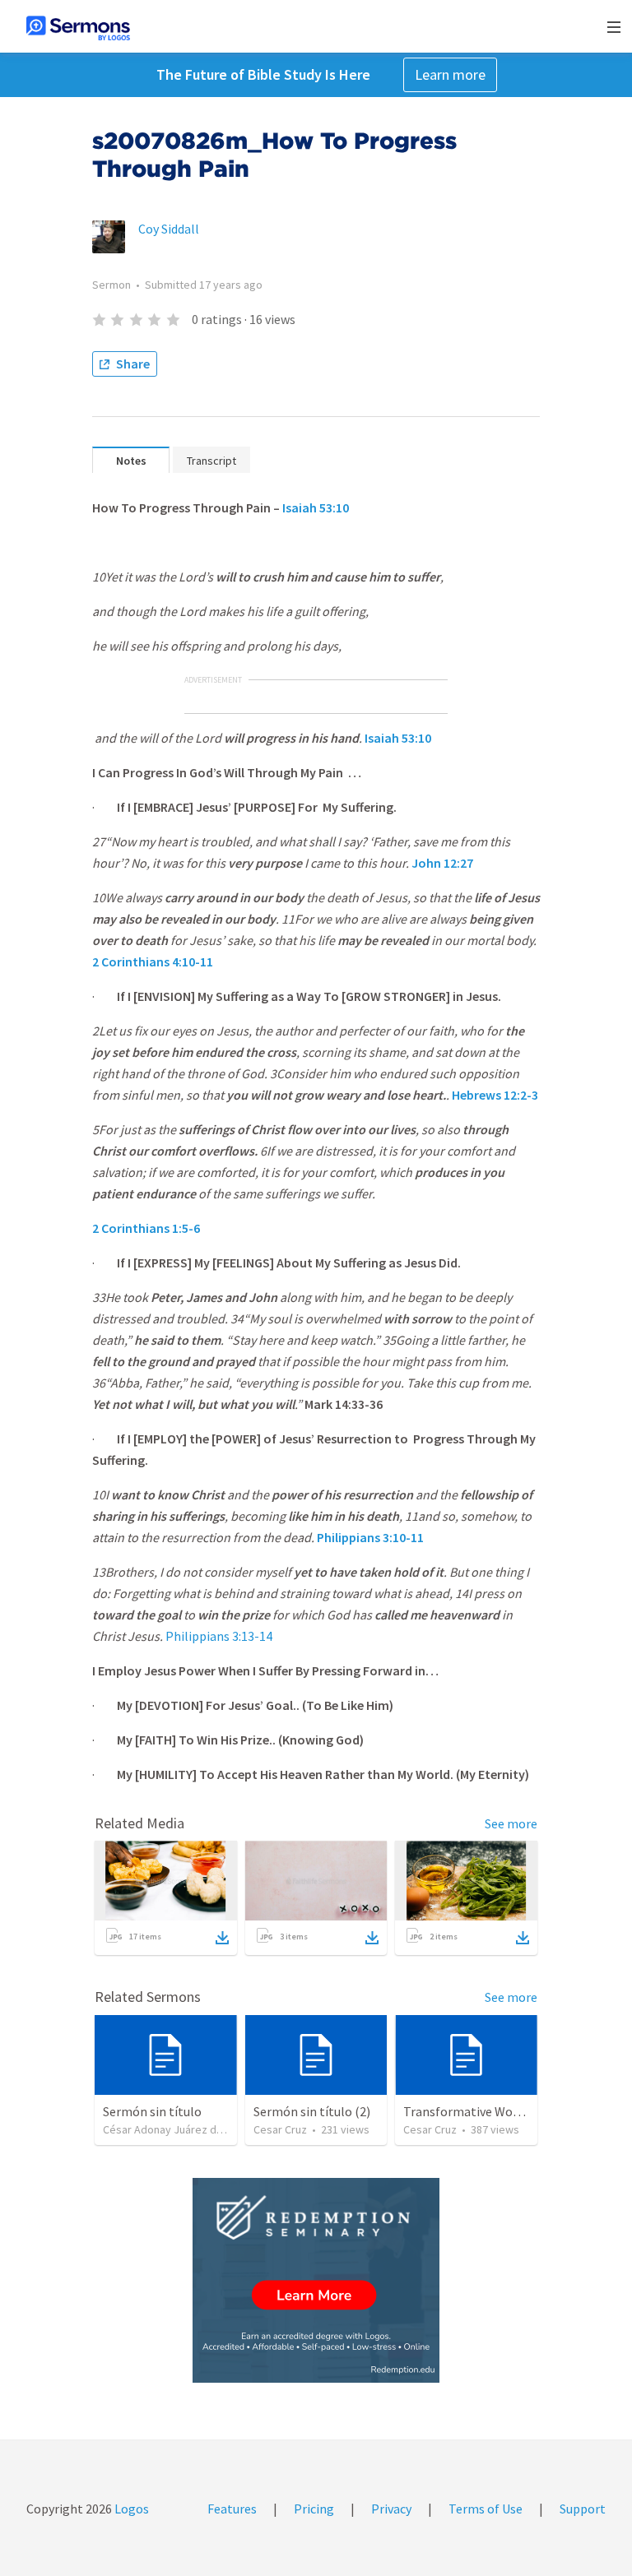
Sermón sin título (152, 2111)
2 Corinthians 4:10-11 (153, 961)
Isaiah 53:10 (316, 507)
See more (511, 1823)
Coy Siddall (169, 229)
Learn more (450, 74)
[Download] (222, 1938)
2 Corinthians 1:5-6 (146, 1228)
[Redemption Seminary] (316, 2280)
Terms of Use (486, 2509)
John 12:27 (442, 863)
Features (232, 2509)
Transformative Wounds (471, 2111)
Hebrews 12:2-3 (495, 1095)
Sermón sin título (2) (312, 2111)
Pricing (314, 2509)
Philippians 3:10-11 (370, 1537)
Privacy (391, 2509)
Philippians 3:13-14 (219, 1636)
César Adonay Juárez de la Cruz (181, 2129)
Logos (130, 2509)
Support (583, 2509)
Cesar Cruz (280, 2129)
